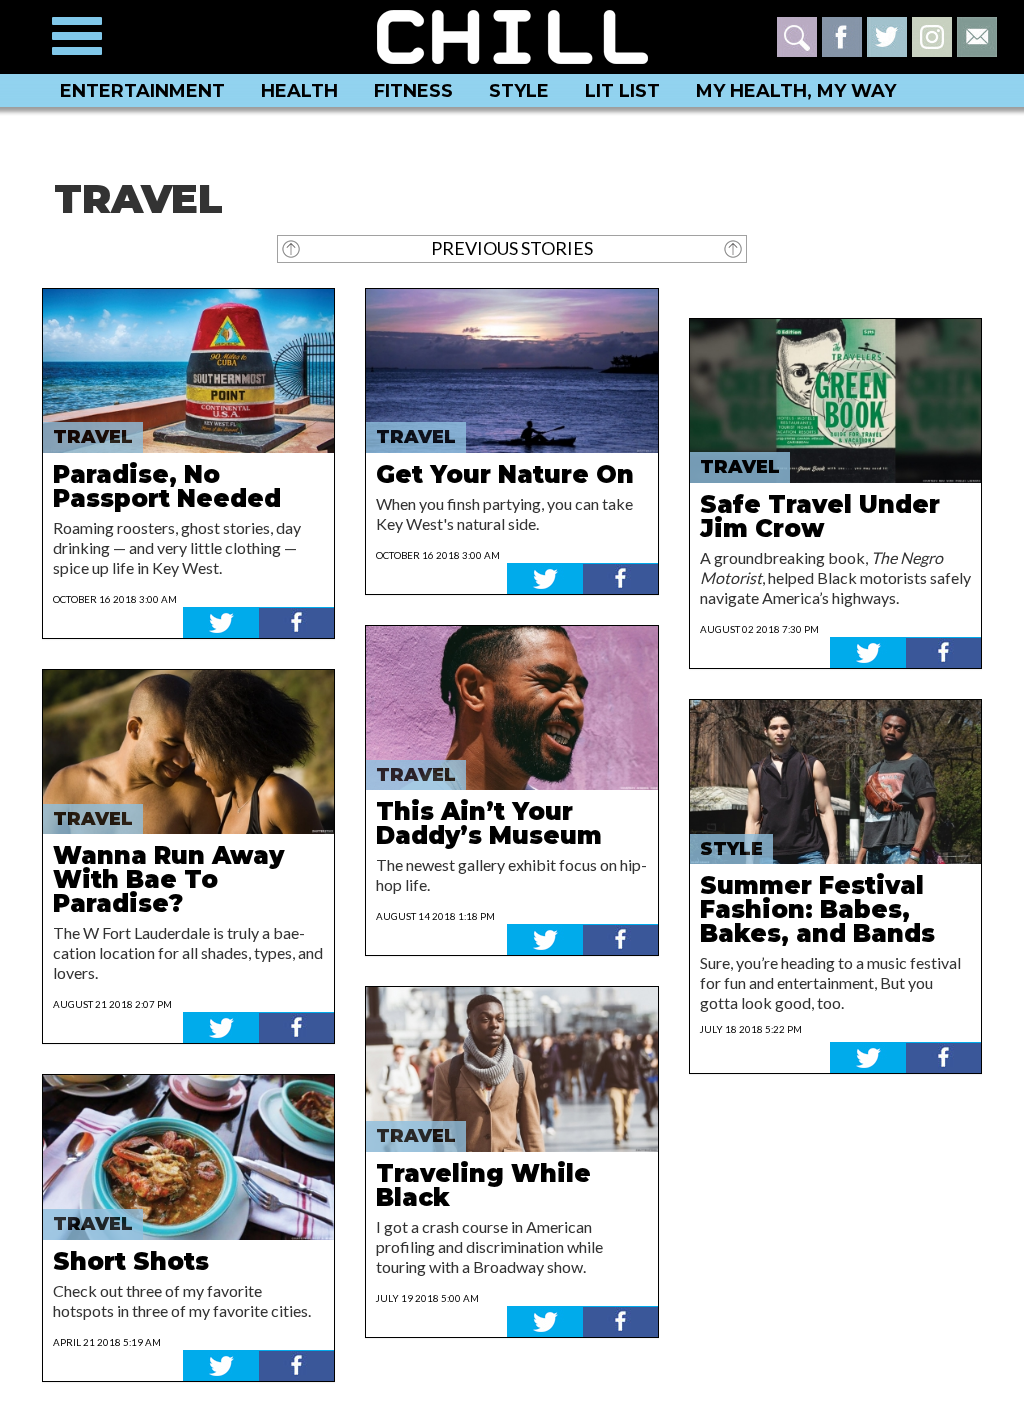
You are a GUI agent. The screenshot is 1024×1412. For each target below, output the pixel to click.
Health (299, 91)
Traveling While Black (483, 1185)
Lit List (622, 91)
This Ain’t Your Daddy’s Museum (489, 823)
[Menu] (77, 36)
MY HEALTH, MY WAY (796, 91)
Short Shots (131, 1261)
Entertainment (142, 91)
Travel (93, 437)
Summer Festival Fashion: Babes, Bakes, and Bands (817, 909)
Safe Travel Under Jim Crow (820, 516)
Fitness (413, 91)
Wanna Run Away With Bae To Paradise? (168, 879)
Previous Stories (512, 248)
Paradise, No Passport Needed (167, 486)
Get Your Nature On (505, 474)
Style (519, 91)
